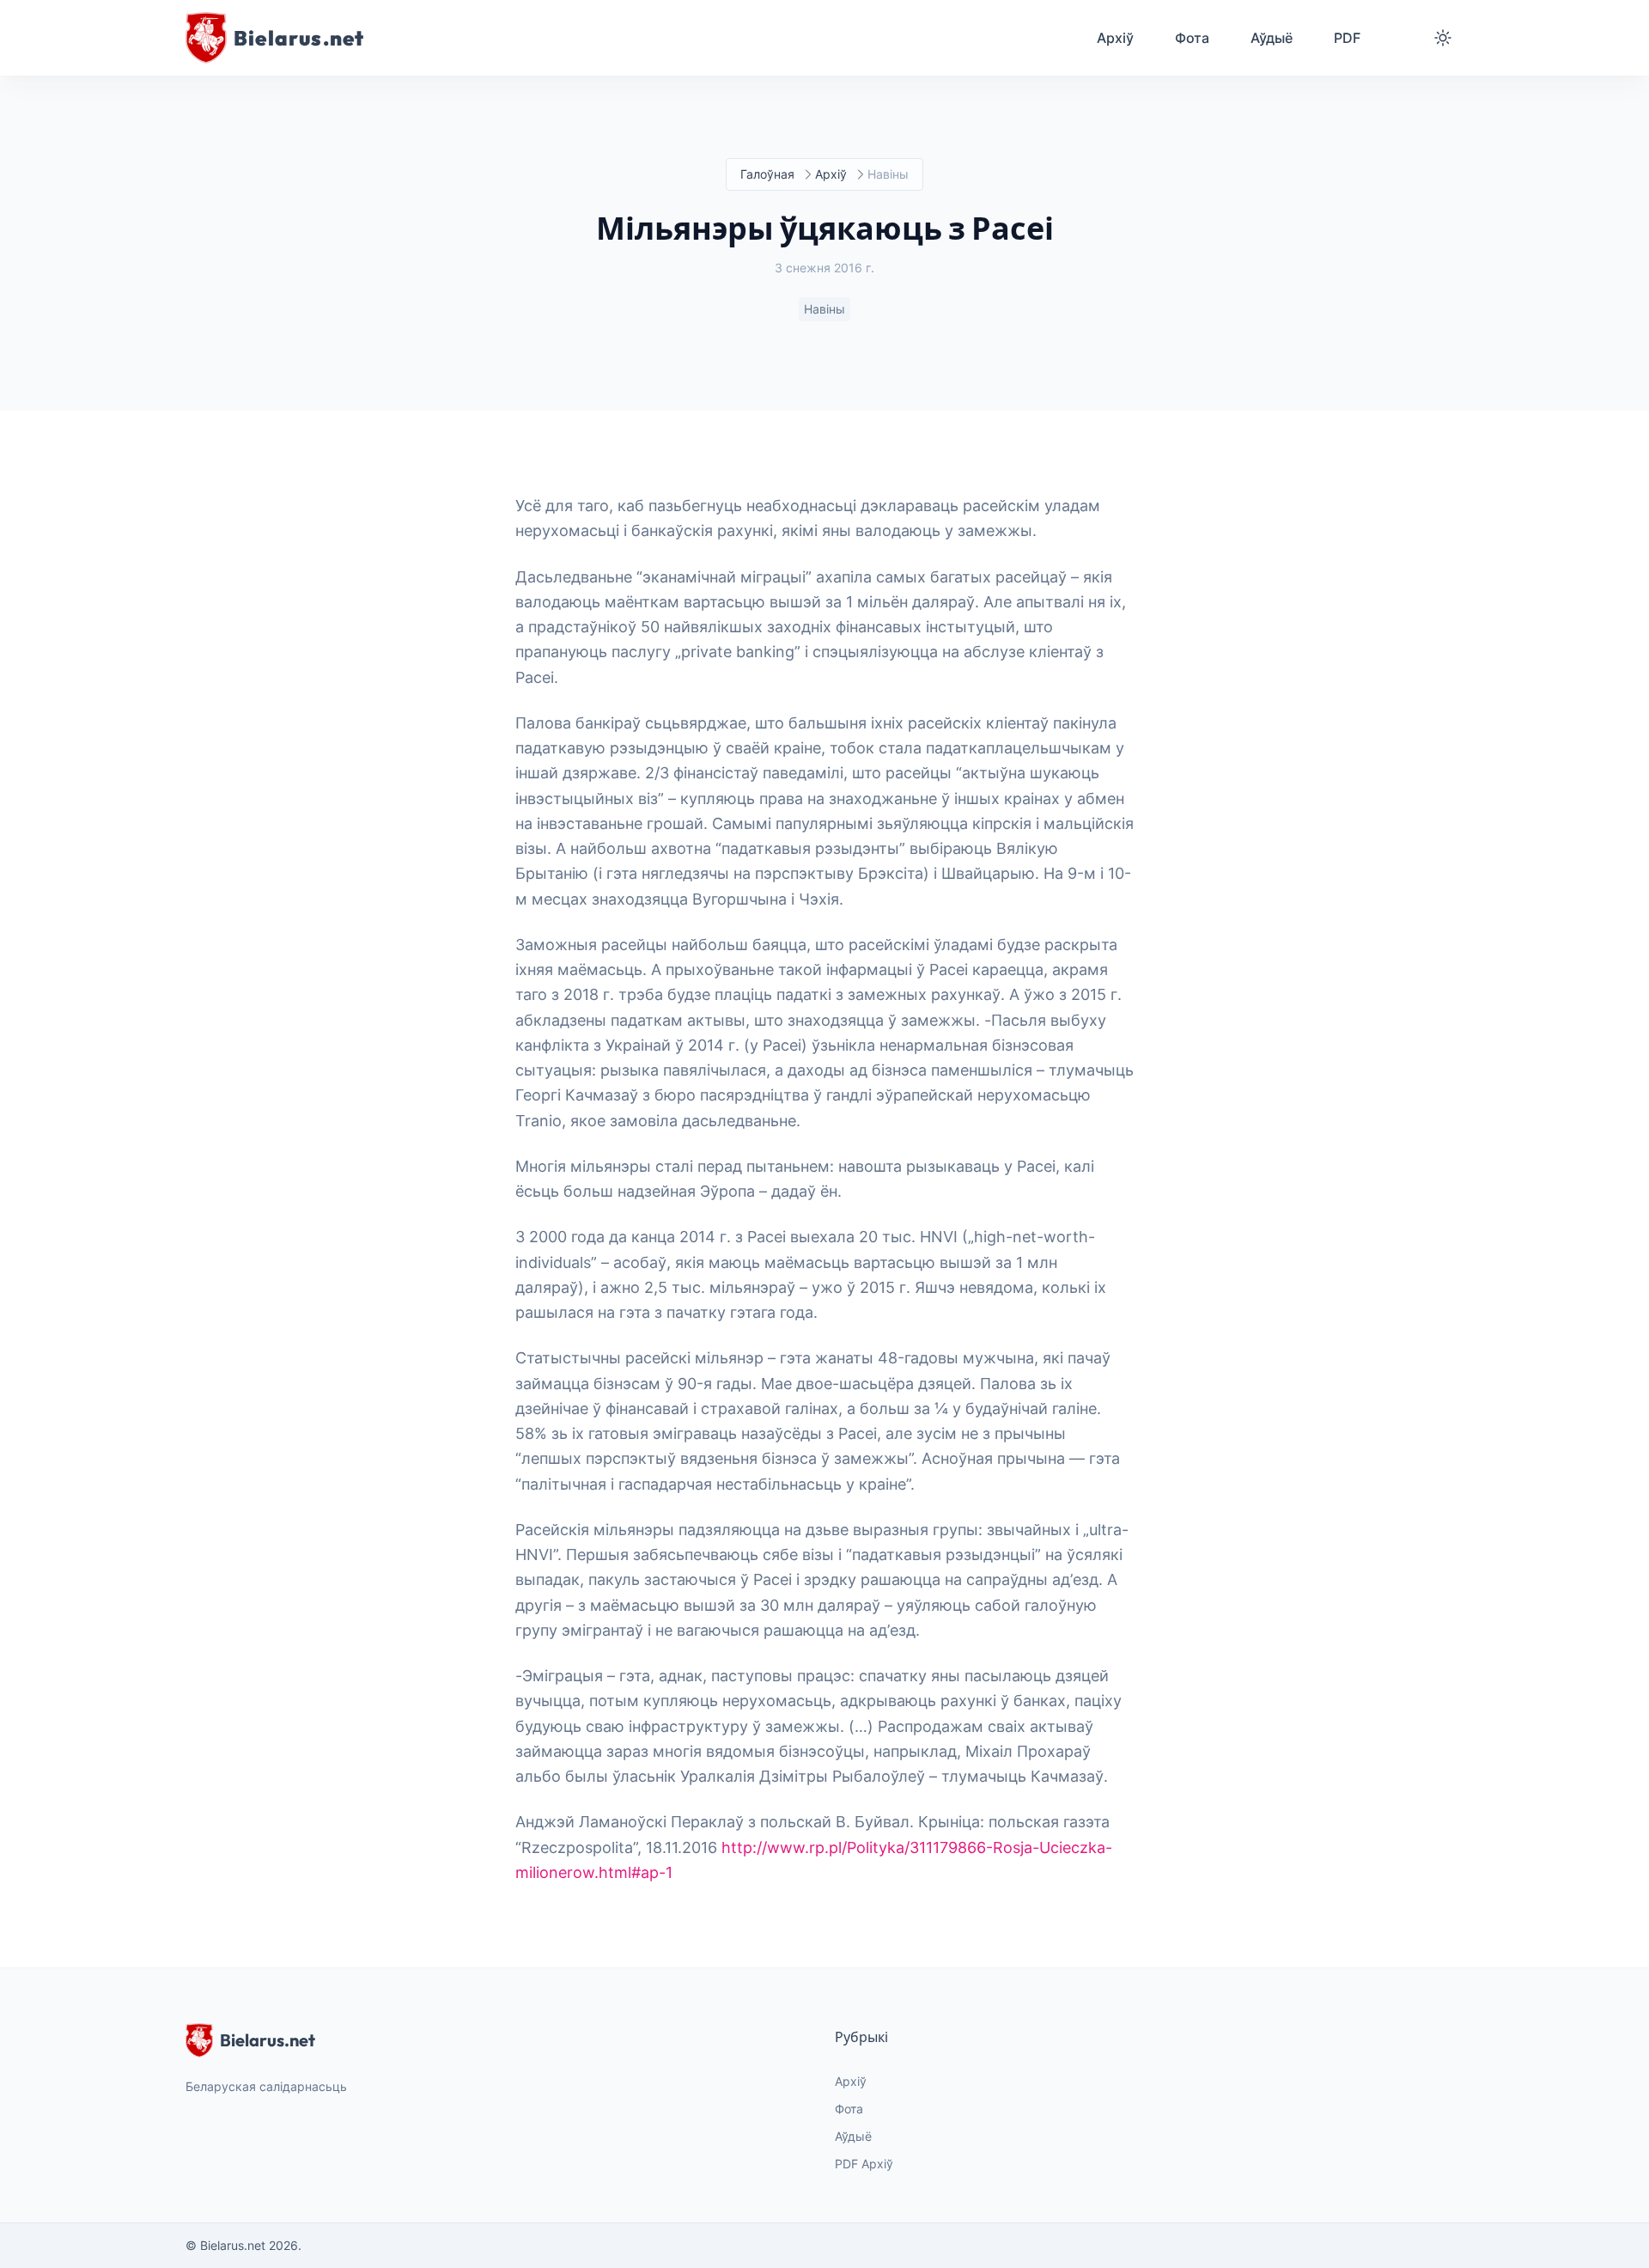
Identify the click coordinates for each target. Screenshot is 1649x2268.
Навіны (824, 309)
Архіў (831, 174)
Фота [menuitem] (1192, 38)
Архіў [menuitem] (1115, 38)
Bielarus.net (268, 2040)
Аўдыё (853, 2136)
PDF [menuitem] (1347, 38)
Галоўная (767, 174)
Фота (849, 2109)
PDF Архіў (864, 2164)
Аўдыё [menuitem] (1272, 38)
